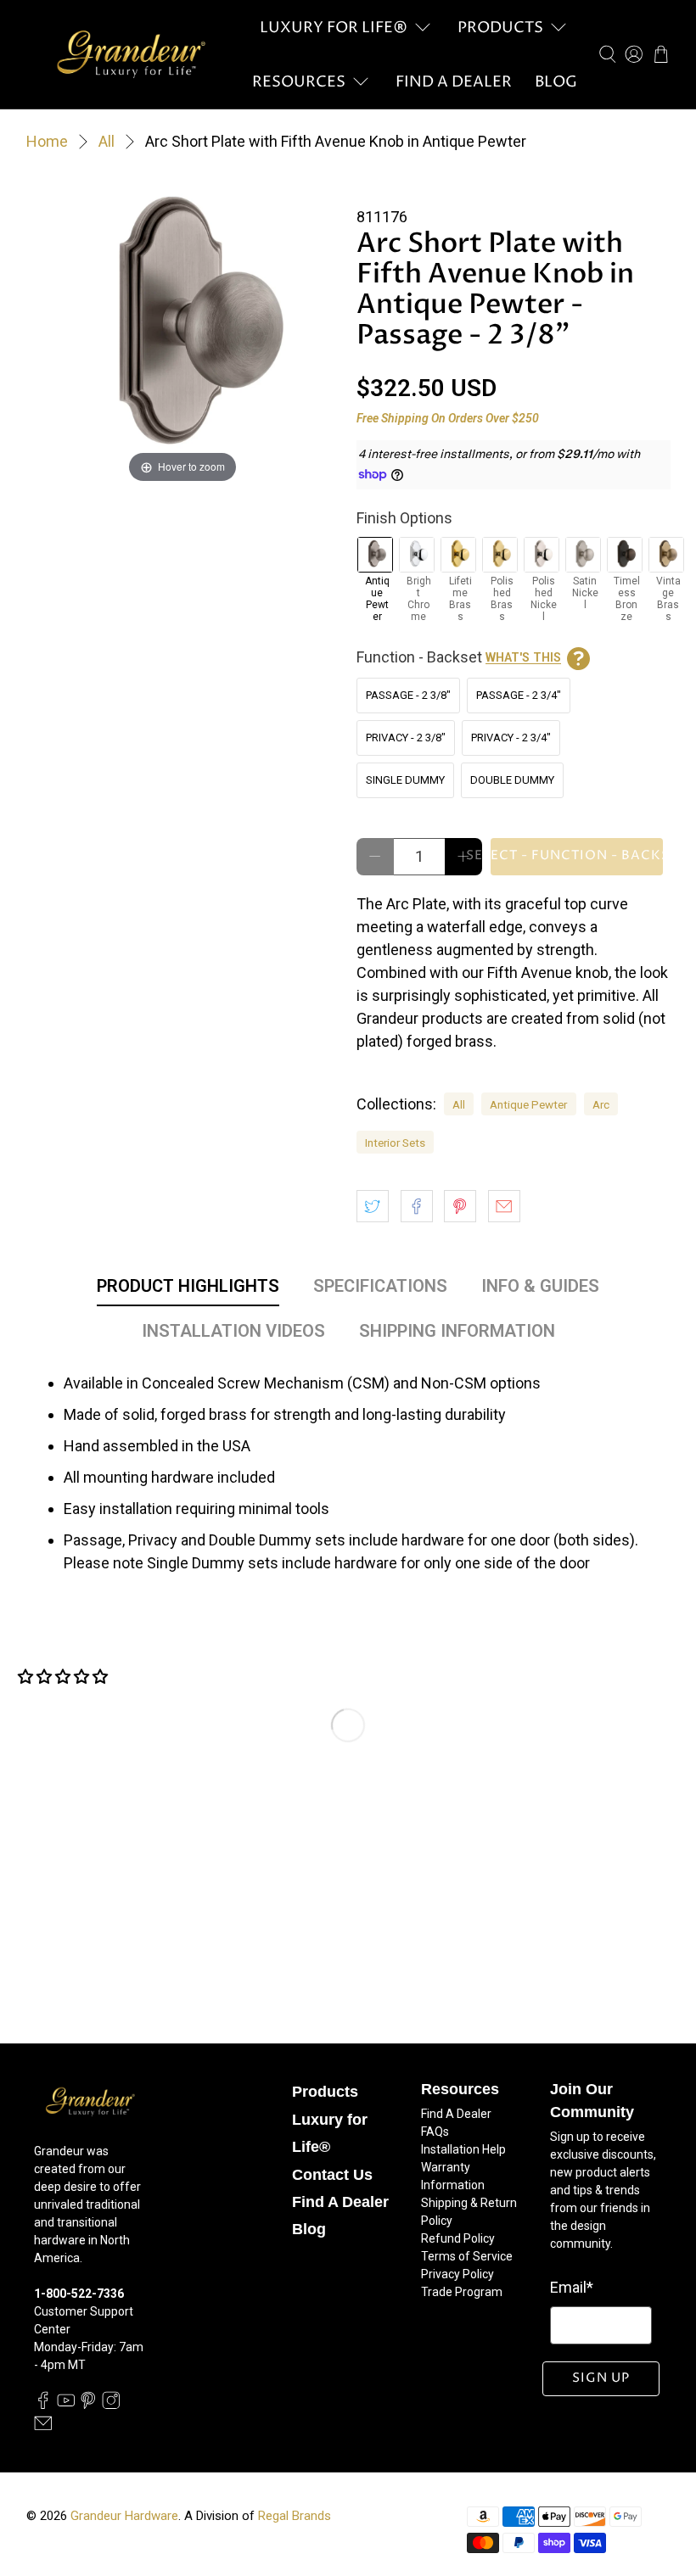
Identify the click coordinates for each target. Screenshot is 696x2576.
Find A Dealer (454, 82)
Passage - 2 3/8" (408, 695)
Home (47, 142)
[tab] (188, 1289)
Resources (299, 82)
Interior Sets (395, 1143)
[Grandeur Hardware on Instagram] (111, 2405)
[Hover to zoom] (183, 330)
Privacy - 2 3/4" (511, 738)
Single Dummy (405, 780)
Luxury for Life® (334, 28)
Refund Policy (458, 2238)
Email (572, 2287)
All (107, 142)
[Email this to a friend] (504, 1206)
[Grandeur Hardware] (131, 54)
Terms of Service (467, 2256)
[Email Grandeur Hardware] (43, 2428)
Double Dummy (512, 780)
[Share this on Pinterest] (460, 1206)
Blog (556, 82)
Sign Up (601, 2378)
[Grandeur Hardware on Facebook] (43, 2405)
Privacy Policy (457, 2274)
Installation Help (463, 2149)
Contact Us (332, 2175)
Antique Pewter (528, 1104)
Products (500, 28)
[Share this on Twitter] (373, 1206)
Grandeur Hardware (124, 2516)
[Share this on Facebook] (417, 1206)
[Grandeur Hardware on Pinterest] (88, 2405)
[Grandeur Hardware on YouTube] (66, 2405)
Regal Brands (295, 2516)
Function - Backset (459, 657)
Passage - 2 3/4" (519, 695)
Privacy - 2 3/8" (406, 738)
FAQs (435, 2132)
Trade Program (462, 2292)
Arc (601, 1104)
